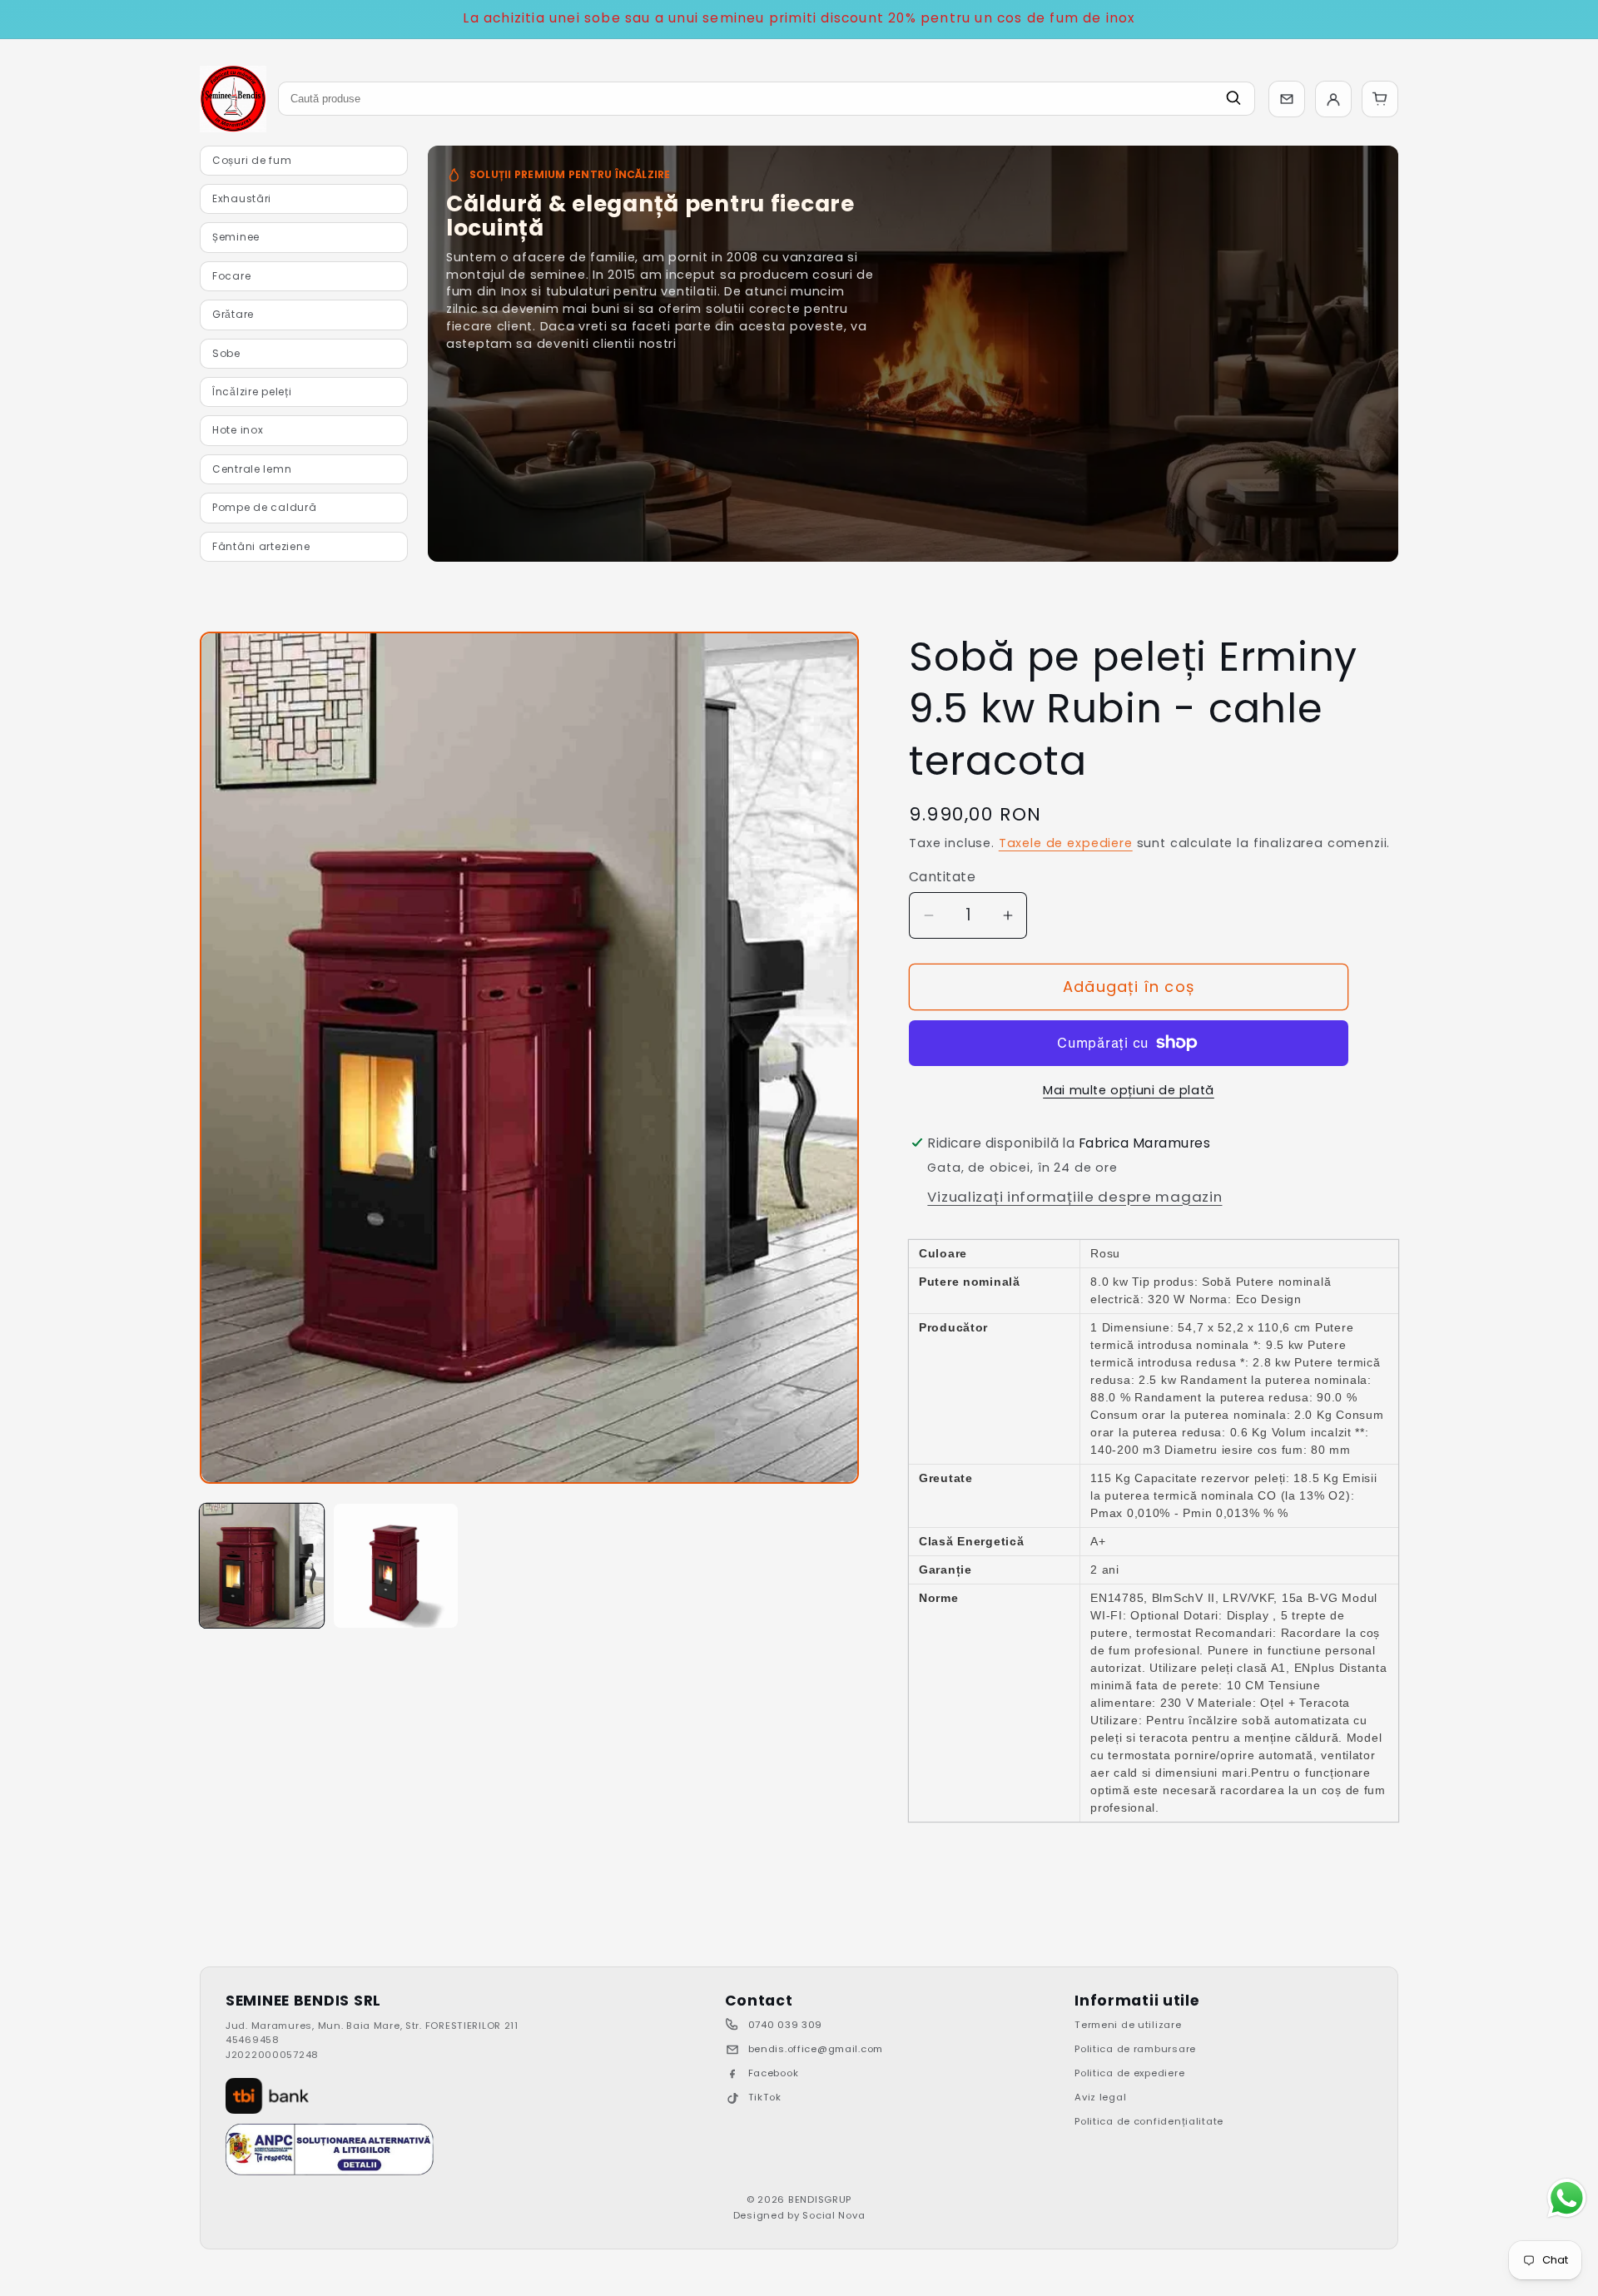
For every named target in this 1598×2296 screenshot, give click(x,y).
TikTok (765, 2097)
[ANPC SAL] (330, 2150)
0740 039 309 (786, 2025)
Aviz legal (1100, 2097)
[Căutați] (1233, 99)
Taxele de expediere (1066, 843)
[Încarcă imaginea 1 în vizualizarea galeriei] (262, 1566)
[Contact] (1287, 99)
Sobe (226, 353)
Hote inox (238, 430)
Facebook (774, 2073)
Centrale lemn (252, 469)
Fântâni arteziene (261, 546)
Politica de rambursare (1135, 2049)
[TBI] (267, 2096)
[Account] (1333, 99)
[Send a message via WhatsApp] (1567, 2198)
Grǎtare (233, 314)
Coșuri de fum (252, 160)
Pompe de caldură (265, 507)
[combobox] (767, 99)
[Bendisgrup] (233, 99)
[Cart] (1380, 99)
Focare (231, 276)
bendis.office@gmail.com (816, 2049)
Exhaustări (242, 198)
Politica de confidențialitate (1149, 2121)
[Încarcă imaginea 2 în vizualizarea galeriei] (396, 1566)
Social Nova (834, 2215)
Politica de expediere (1129, 2073)
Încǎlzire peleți (252, 392)
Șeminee (236, 237)
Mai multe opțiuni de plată (1129, 1090)
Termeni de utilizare (1128, 2025)
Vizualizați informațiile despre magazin (1074, 1197)
